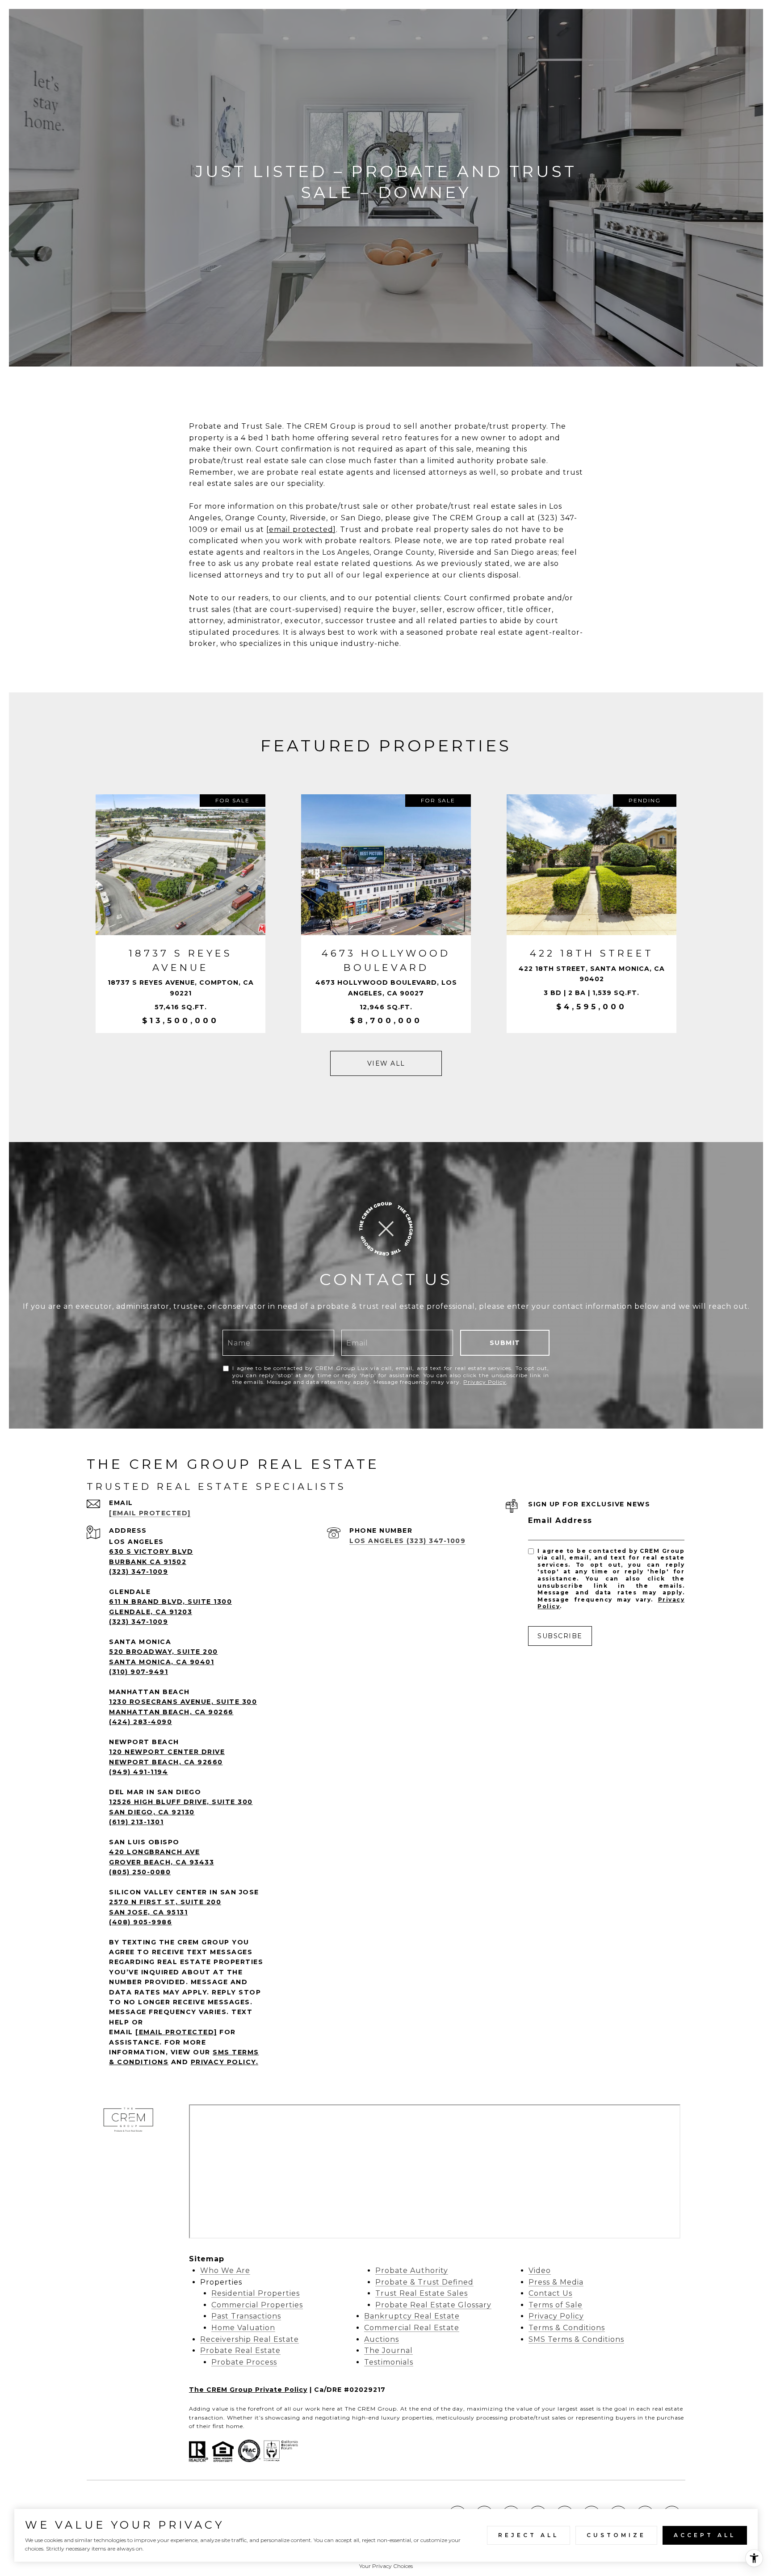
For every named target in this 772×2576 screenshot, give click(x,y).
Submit (505, 1343)
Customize (616, 2535)
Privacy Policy (485, 1382)
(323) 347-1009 (138, 1572)
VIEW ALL (386, 1063)
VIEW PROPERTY (180, 914)
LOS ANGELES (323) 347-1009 (407, 1541)
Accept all (705, 2535)
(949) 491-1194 (138, 1772)
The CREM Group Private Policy (248, 2390)
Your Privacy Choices (386, 2566)
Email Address (560, 1520)
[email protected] (301, 529)
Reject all (529, 2535)
